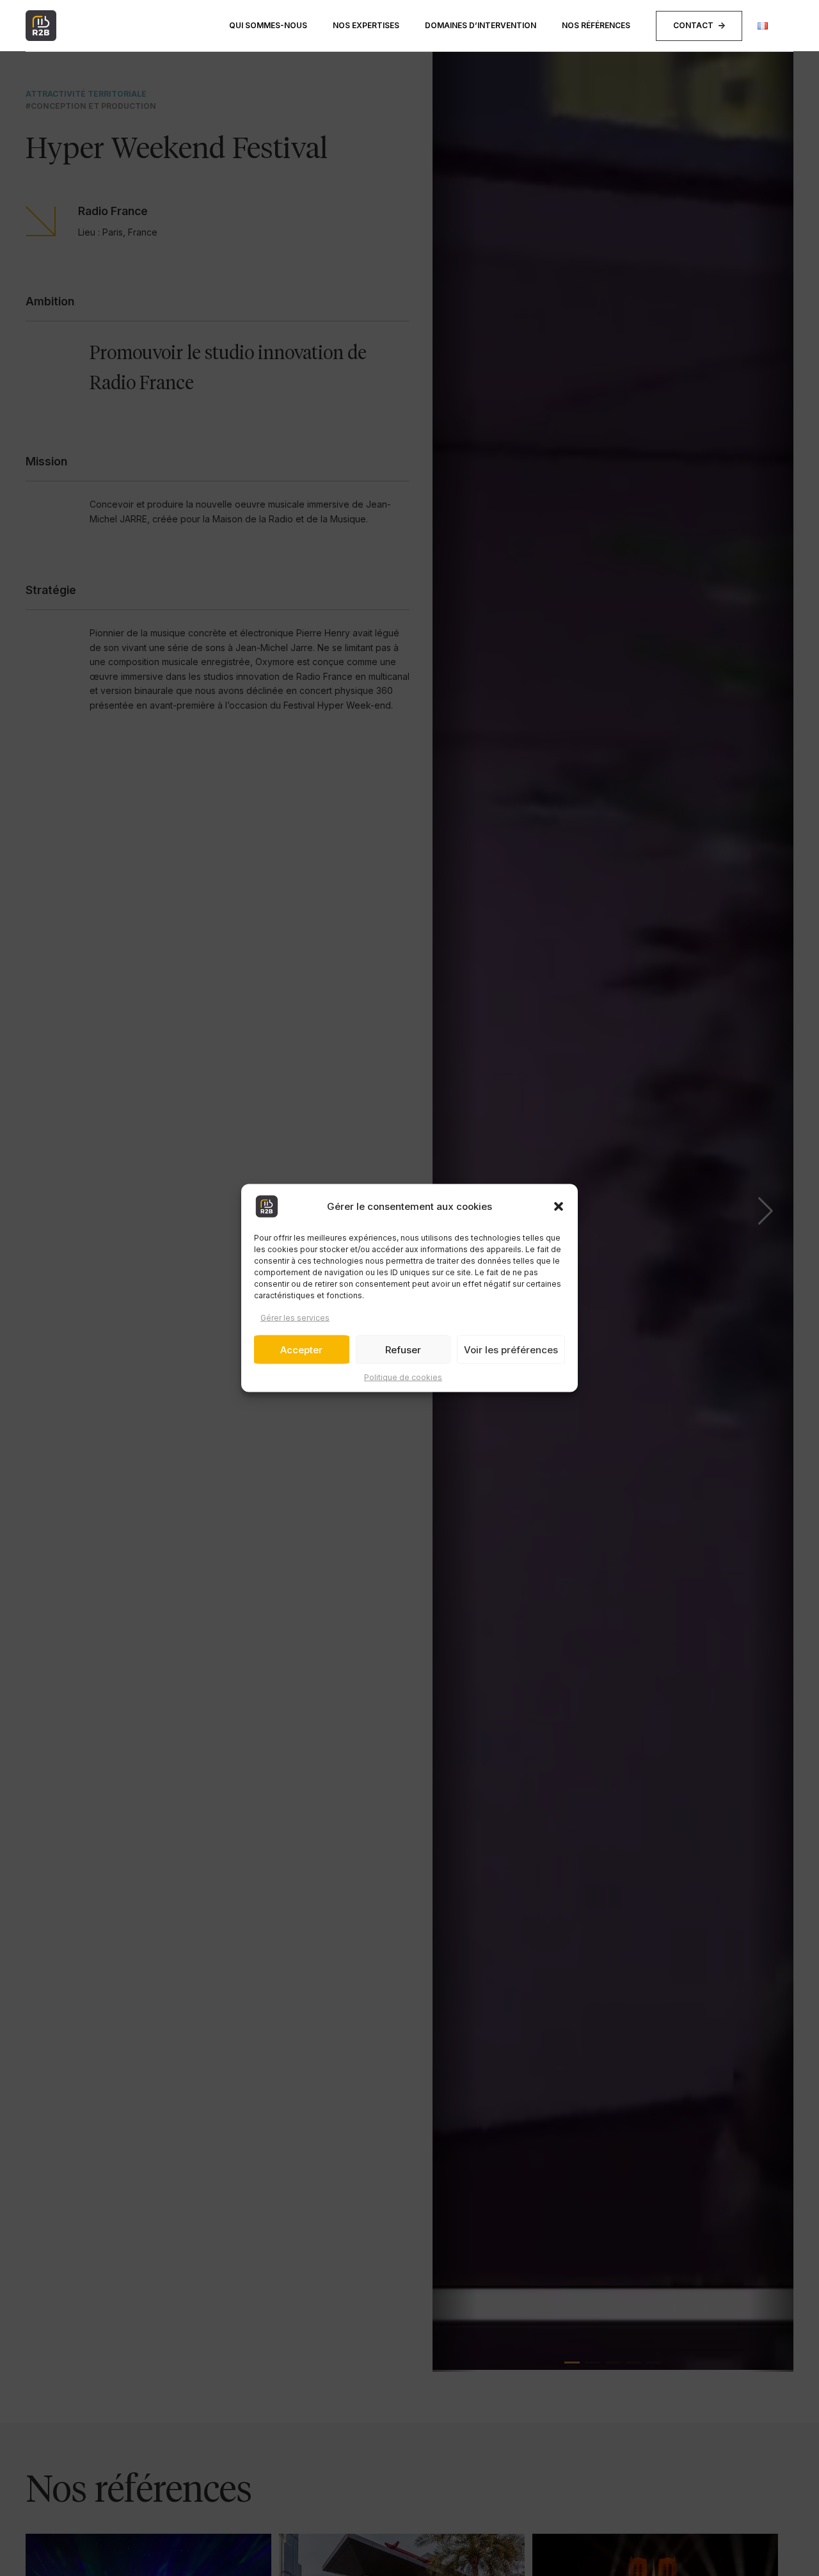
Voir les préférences (511, 1350)
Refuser (403, 1350)
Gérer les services (295, 1318)
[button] (559, 1207)
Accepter (301, 1350)
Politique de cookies (403, 1377)
